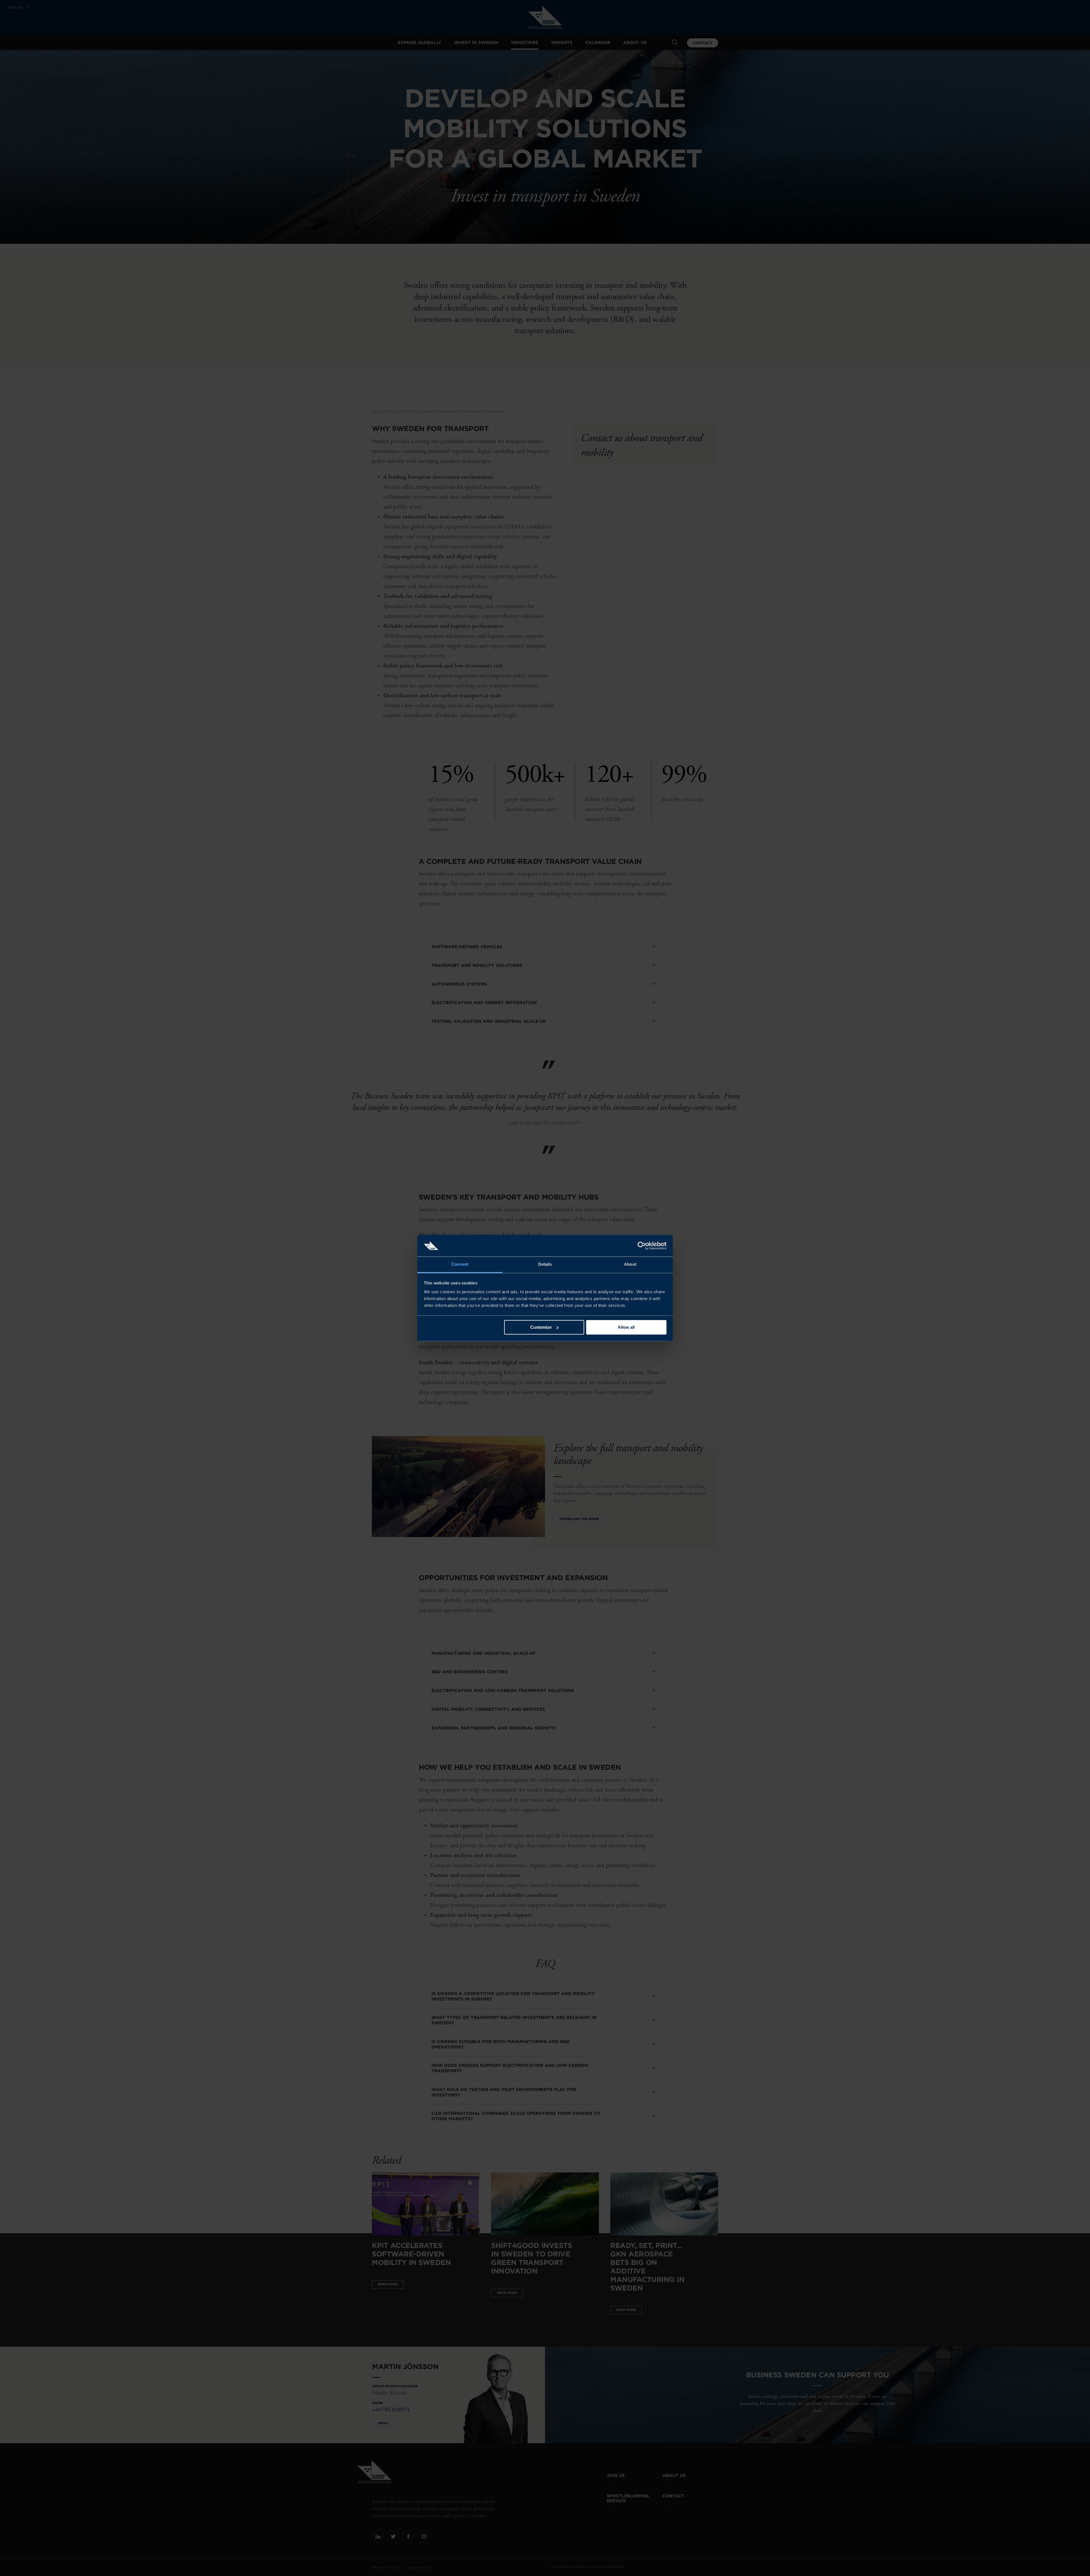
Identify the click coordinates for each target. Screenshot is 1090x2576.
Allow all (626, 1327)
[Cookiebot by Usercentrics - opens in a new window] (642, 1246)
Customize (541, 1327)
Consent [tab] (460, 1264)
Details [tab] (545, 1264)
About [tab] (630, 1264)
